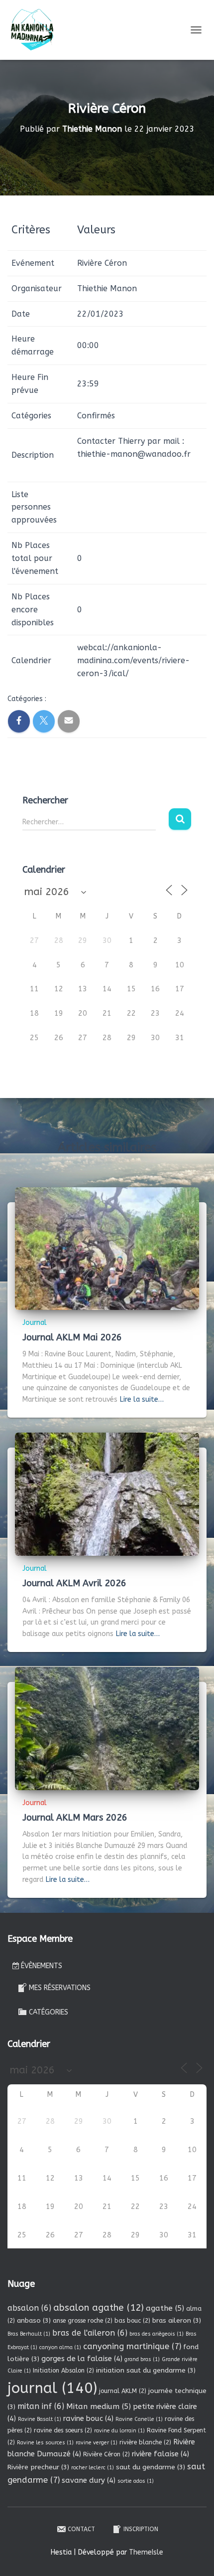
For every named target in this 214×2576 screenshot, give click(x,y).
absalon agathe (99, 2308)
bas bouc (132, 2321)
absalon (29, 2308)
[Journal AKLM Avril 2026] (107, 1494)
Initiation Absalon (63, 2371)
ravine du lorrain (119, 2431)
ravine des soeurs (63, 2430)
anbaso (34, 2320)
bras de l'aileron (90, 2333)
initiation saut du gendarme (146, 2370)
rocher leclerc (93, 2468)
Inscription (141, 2529)
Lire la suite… (142, 1399)
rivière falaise (160, 2454)
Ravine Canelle (139, 2419)
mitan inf (41, 2406)
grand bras (142, 2359)
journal (52, 2388)
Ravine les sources (45, 2443)
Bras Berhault (29, 2334)
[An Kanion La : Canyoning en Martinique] (36, 30)
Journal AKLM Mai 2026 (72, 1337)
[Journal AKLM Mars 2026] (107, 1728)
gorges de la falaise (82, 2359)
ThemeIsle (146, 2552)
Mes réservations (60, 1988)
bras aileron (177, 2320)
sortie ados (136, 2481)
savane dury (89, 2480)
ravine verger (97, 2443)
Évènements (42, 1966)
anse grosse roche (83, 2321)
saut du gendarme (151, 2467)
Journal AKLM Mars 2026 (75, 1818)
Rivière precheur (38, 2467)
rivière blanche (145, 2442)
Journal (35, 1323)
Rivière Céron (107, 2454)
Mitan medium (99, 2406)
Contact (81, 2529)
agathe (165, 2308)
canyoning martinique (132, 2346)
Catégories (49, 2012)
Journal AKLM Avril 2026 (74, 1583)
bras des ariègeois (157, 2334)
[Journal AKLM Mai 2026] (107, 1248)
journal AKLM (123, 2391)
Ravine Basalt (40, 2419)
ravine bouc (88, 2418)
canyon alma (60, 2347)
